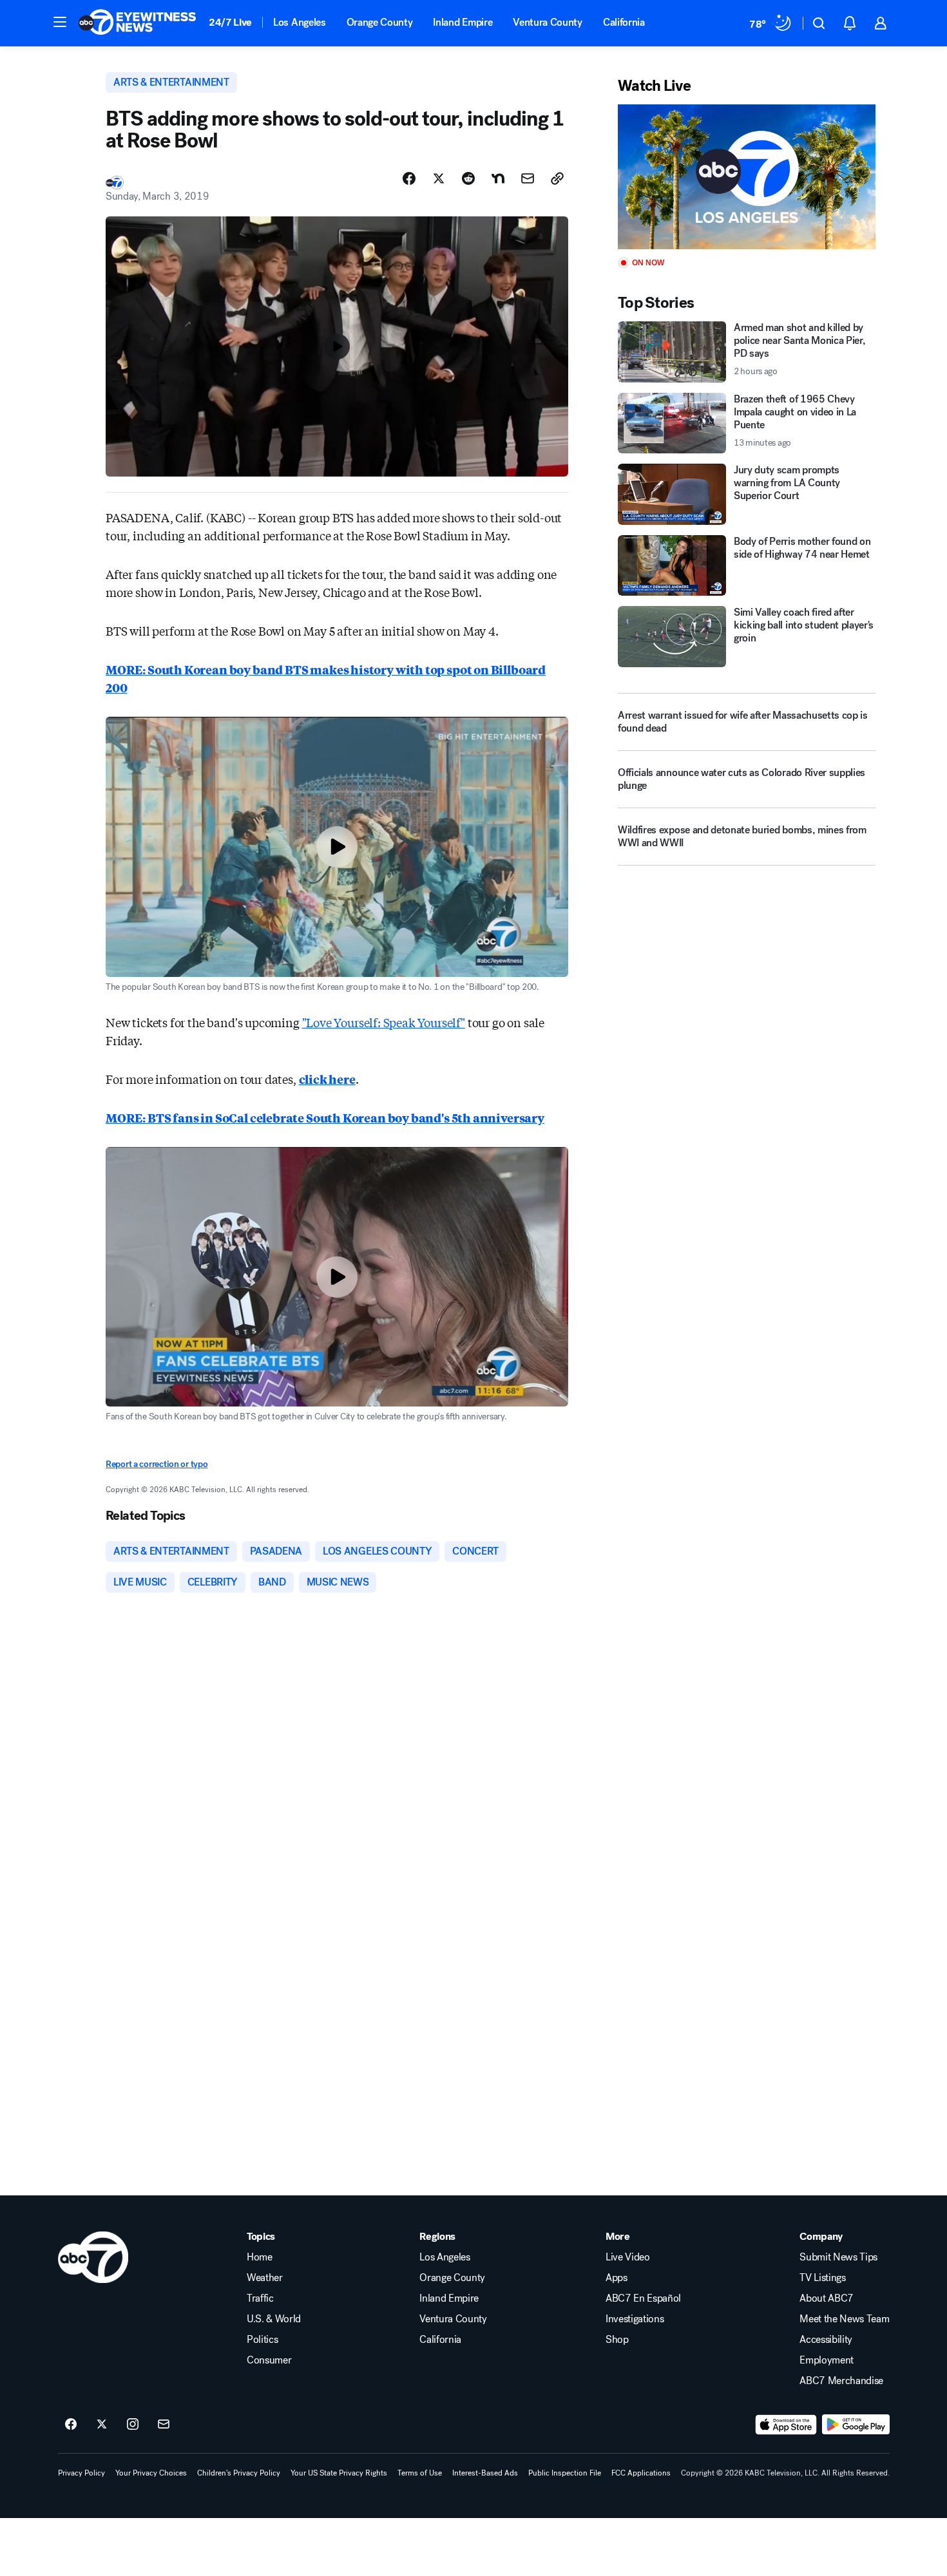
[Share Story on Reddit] (468, 178)
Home (260, 2257)
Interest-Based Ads (485, 2473)
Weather (265, 2278)
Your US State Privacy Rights (339, 2473)
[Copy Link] (557, 178)
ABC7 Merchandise (841, 2381)
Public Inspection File (565, 2473)
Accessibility (826, 2340)
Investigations (635, 2319)
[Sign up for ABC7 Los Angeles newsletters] (164, 2425)
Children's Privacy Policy (239, 2473)
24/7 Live (230, 22)
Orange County (380, 22)
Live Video (628, 2257)
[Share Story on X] (439, 178)
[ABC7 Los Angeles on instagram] (133, 2425)
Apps (617, 2278)
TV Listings (822, 2278)
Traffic (260, 2298)
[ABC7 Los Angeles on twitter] (102, 2425)
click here (327, 1079)
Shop (617, 2340)
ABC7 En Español (643, 2298)
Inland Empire (463, 22)
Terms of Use (420, 2473)
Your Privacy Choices (151, 2473)
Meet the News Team (844, 2319)
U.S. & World (274, 2319)
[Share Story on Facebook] (409, 178)
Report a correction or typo (157, 1464)
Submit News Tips (838, 2257)
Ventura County (548, 22)
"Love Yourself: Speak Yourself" (384, 1022)
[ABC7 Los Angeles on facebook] (71, 2425)
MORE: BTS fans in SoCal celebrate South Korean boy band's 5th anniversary (325, 1117)
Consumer (269, 2360)
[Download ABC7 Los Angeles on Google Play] (856, 2425)
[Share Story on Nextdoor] (498, 178)
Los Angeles (299, 22)
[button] (60, 22)
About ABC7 (827, 2298)
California (624, 22)
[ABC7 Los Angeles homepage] (137, 23)
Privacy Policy (81, 2473)
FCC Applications (641, 2473)
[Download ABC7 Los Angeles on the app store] (786, 2425)
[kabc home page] (93, 2257)
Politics (262, 2340)
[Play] (747, 177)
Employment (827, 2360)
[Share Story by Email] (528, 178)
